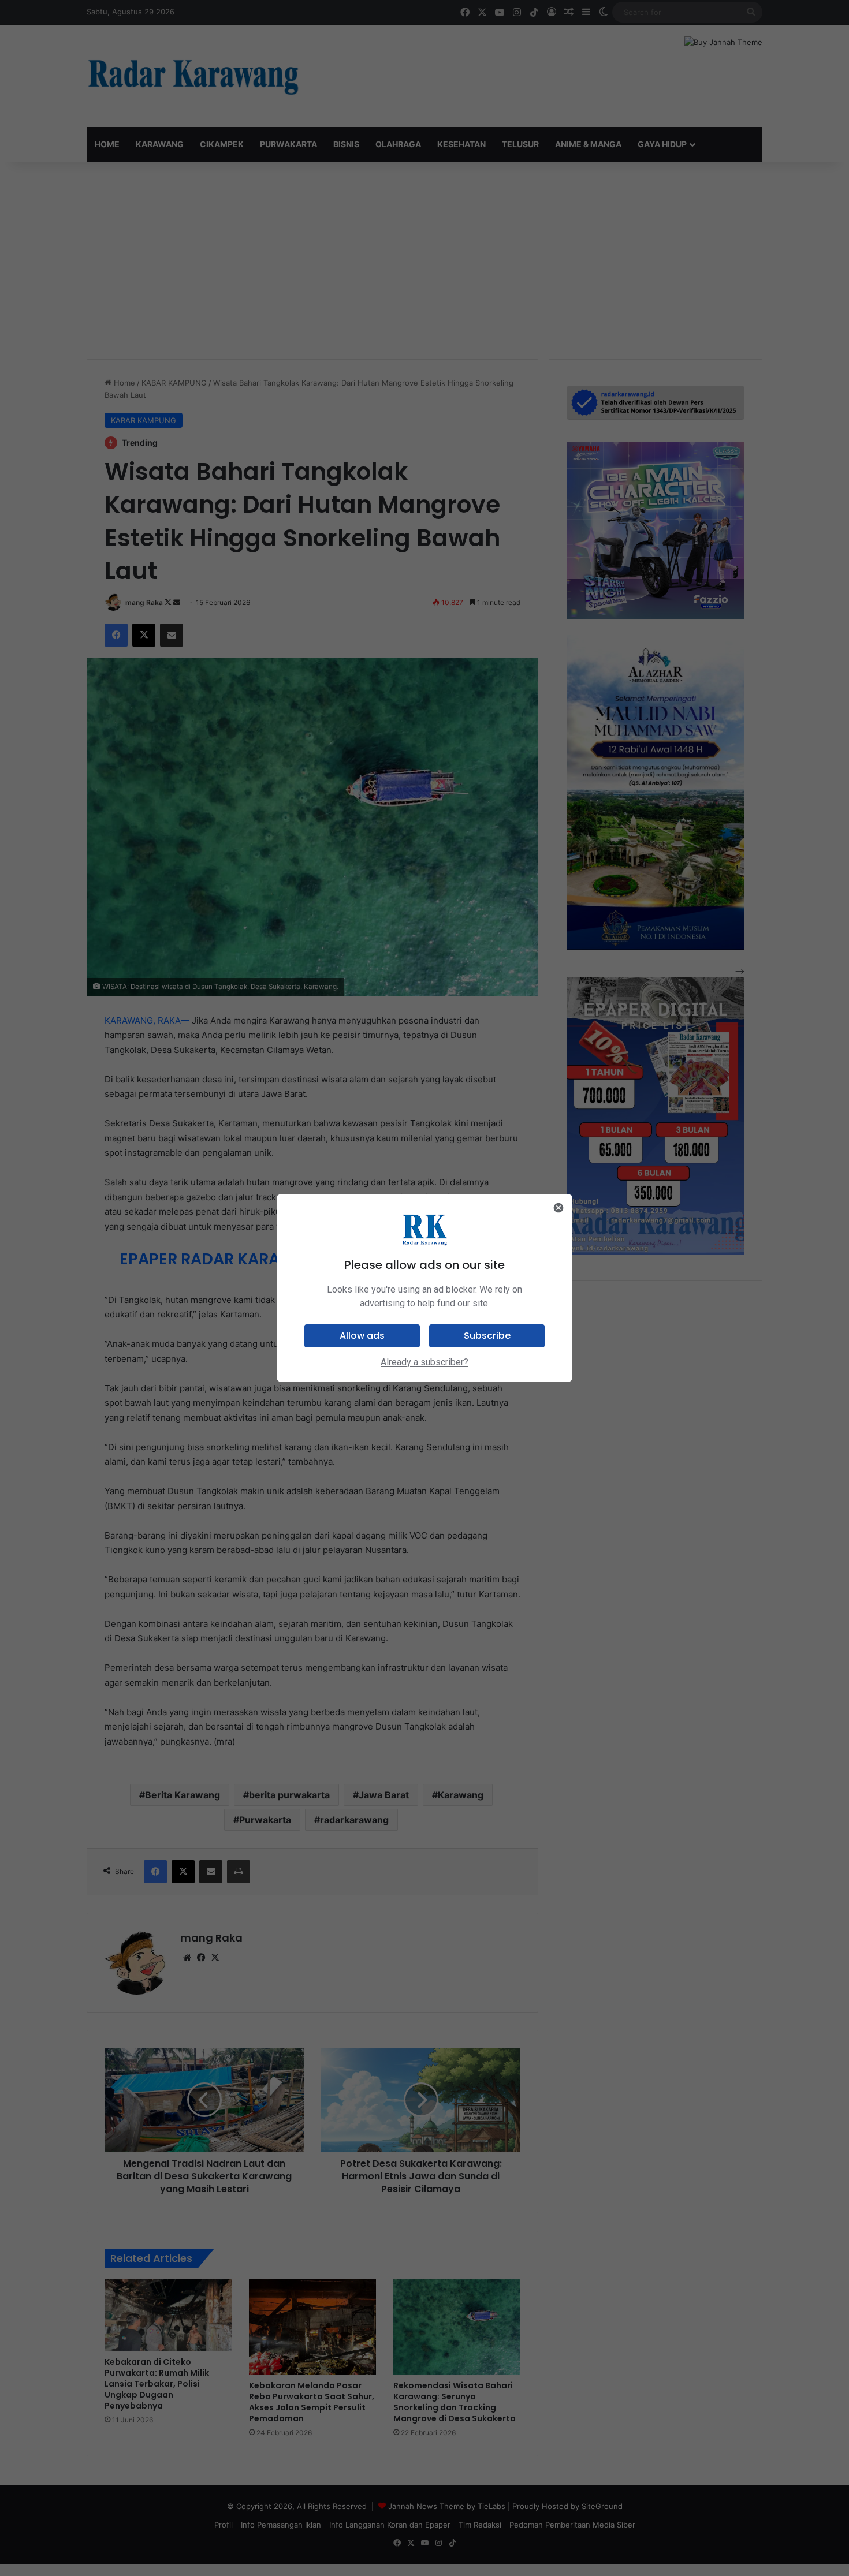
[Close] (558, 1208)
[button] (362, 1336)
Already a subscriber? (425, 1362)
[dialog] (425, 1288)
